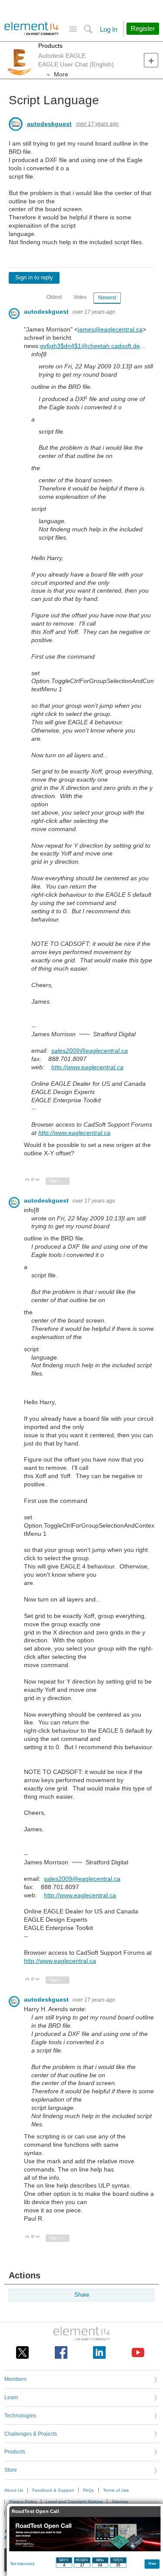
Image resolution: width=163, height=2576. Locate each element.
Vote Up (28, 1180)
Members (15, 2379)
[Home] (32, 29)
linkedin (99, 2352)
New (151, 60)
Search (88, 29)
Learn (11, 2397)
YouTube (138, 2352)
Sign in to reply (34, 278)
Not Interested (22, 2564)
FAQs (88, 2490)
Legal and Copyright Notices (74, 2501)
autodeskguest (49, 124)
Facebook (61, 2352)
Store (11, 2470)
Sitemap (120, 2501)
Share (82, 2295)
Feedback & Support (53, 2490)
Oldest (54, 297)
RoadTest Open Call (35, 2511)
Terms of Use (116, 2490)
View (152, 2563)
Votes (80, 297)
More (61, 74)
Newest (107, 298)
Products (50, 46)
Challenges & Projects (31, 2434)
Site (73, 29)
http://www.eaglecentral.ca (87, 1067)
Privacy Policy (23, 2501)
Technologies (20, 2416)
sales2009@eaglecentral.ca (90, 1051)
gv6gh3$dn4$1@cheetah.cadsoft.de (90, 346)
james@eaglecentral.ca (110, 329)
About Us (14, 2490)
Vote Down (38, 1180)
